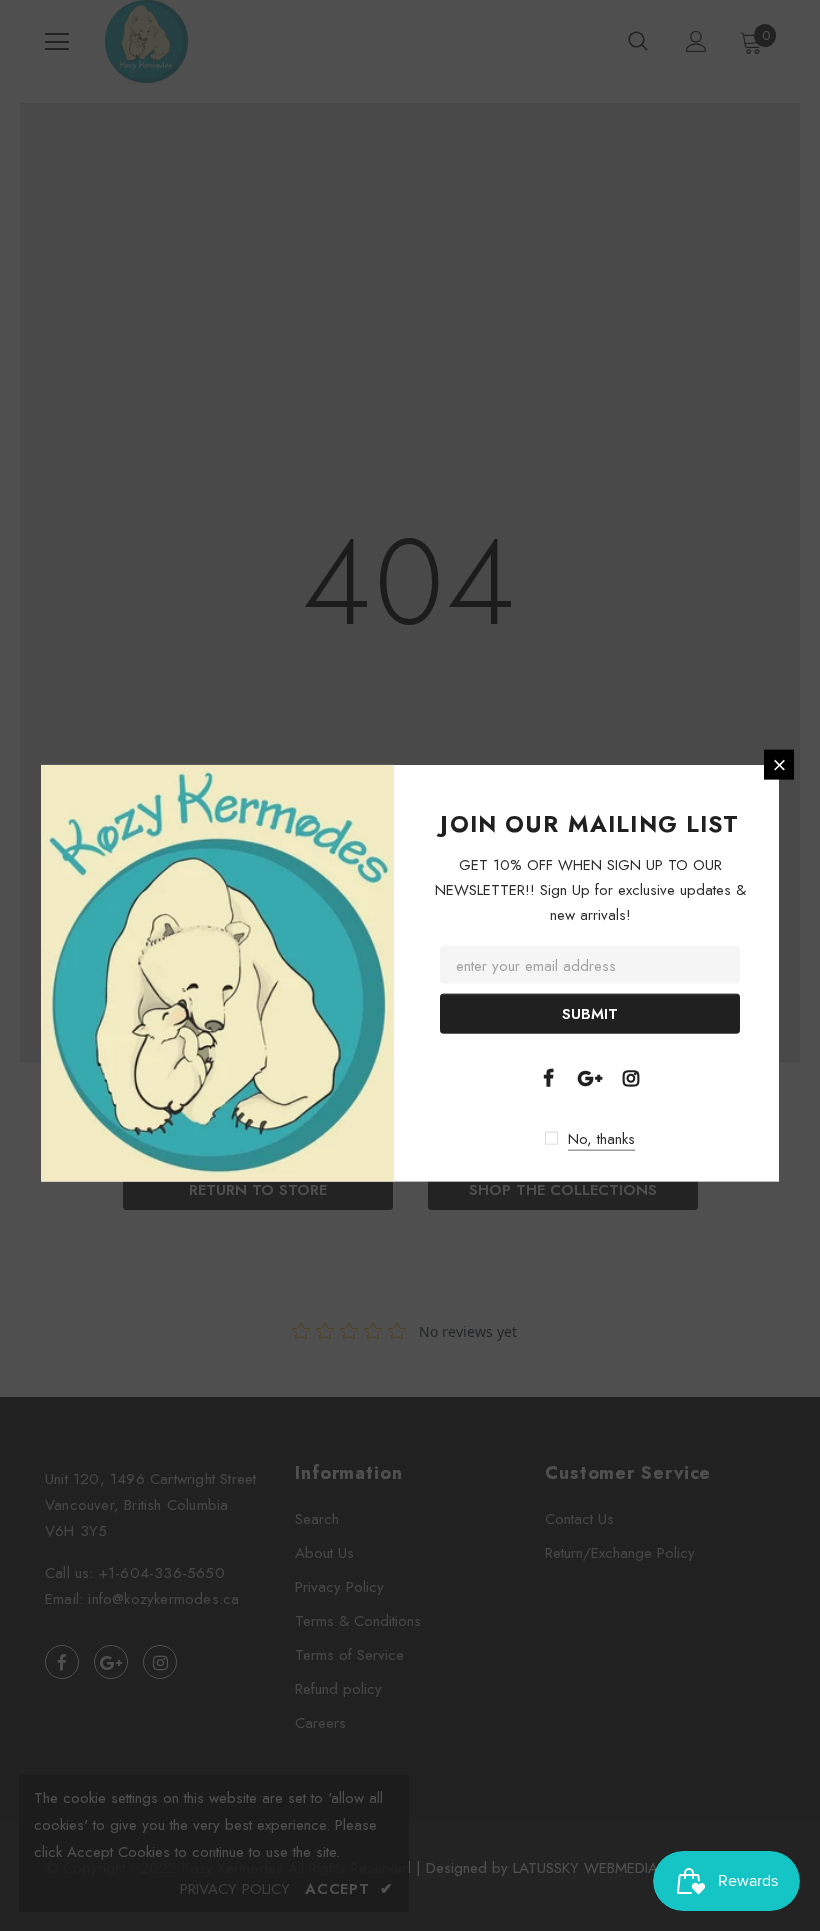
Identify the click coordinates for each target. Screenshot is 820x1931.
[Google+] (590, 1076)
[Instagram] (631, 1076)
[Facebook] (548, 1076)
